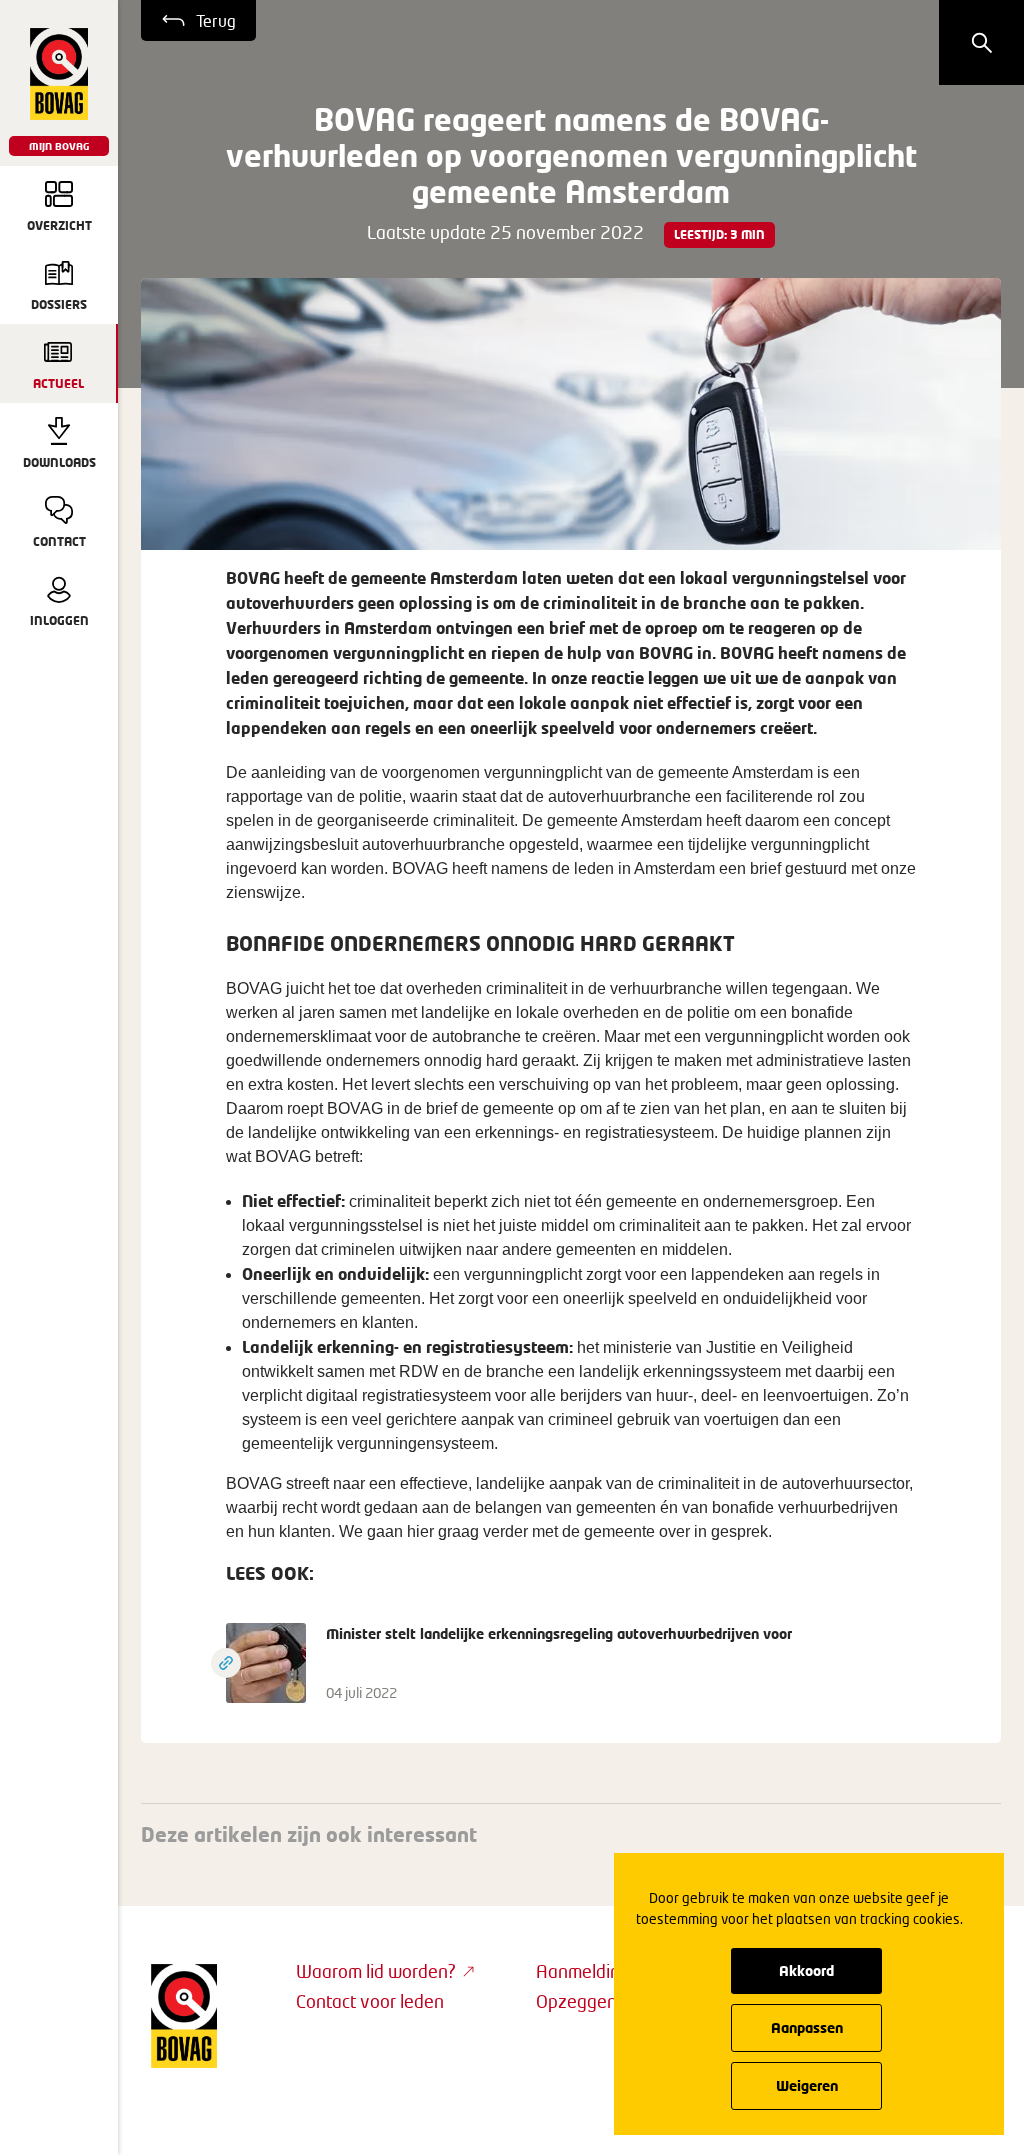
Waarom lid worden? (376, 1971)
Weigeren (807, 2085)
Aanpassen (807, 2027)
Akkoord (806, 1970)
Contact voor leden (370, 2001)
